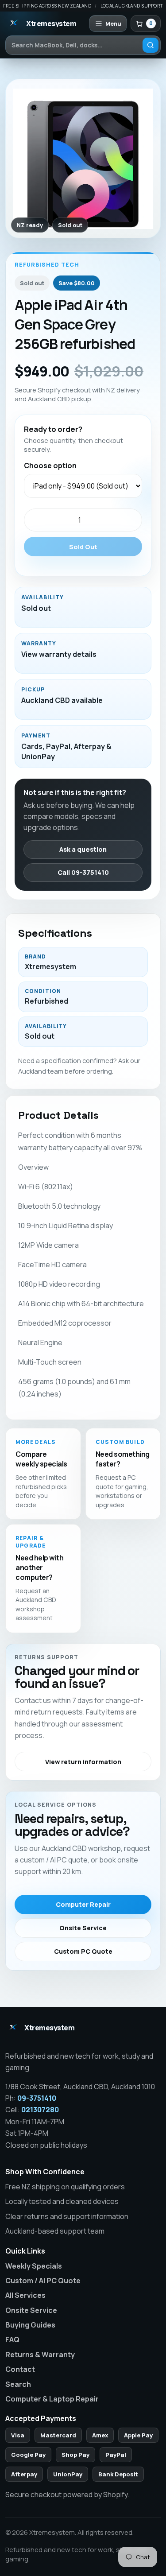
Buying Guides (30, 2325)
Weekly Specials (34, 2266)
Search (18, 2384)
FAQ (12, 2339)
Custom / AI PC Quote (43, 2281)
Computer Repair (83, 1904)
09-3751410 (37, 2098)
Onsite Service (83, 1928)
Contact (20, 2369)
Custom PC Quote (83, 1951)
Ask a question (83, 849)
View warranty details (59, 654)
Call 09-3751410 (83, 872)
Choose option (50, 466)
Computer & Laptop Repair (52, 2399)
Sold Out (83, 547)
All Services (25, 2295)
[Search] (151, 45)
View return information (83, 1762)
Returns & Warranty (40, 2355)
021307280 (40, 2110)
